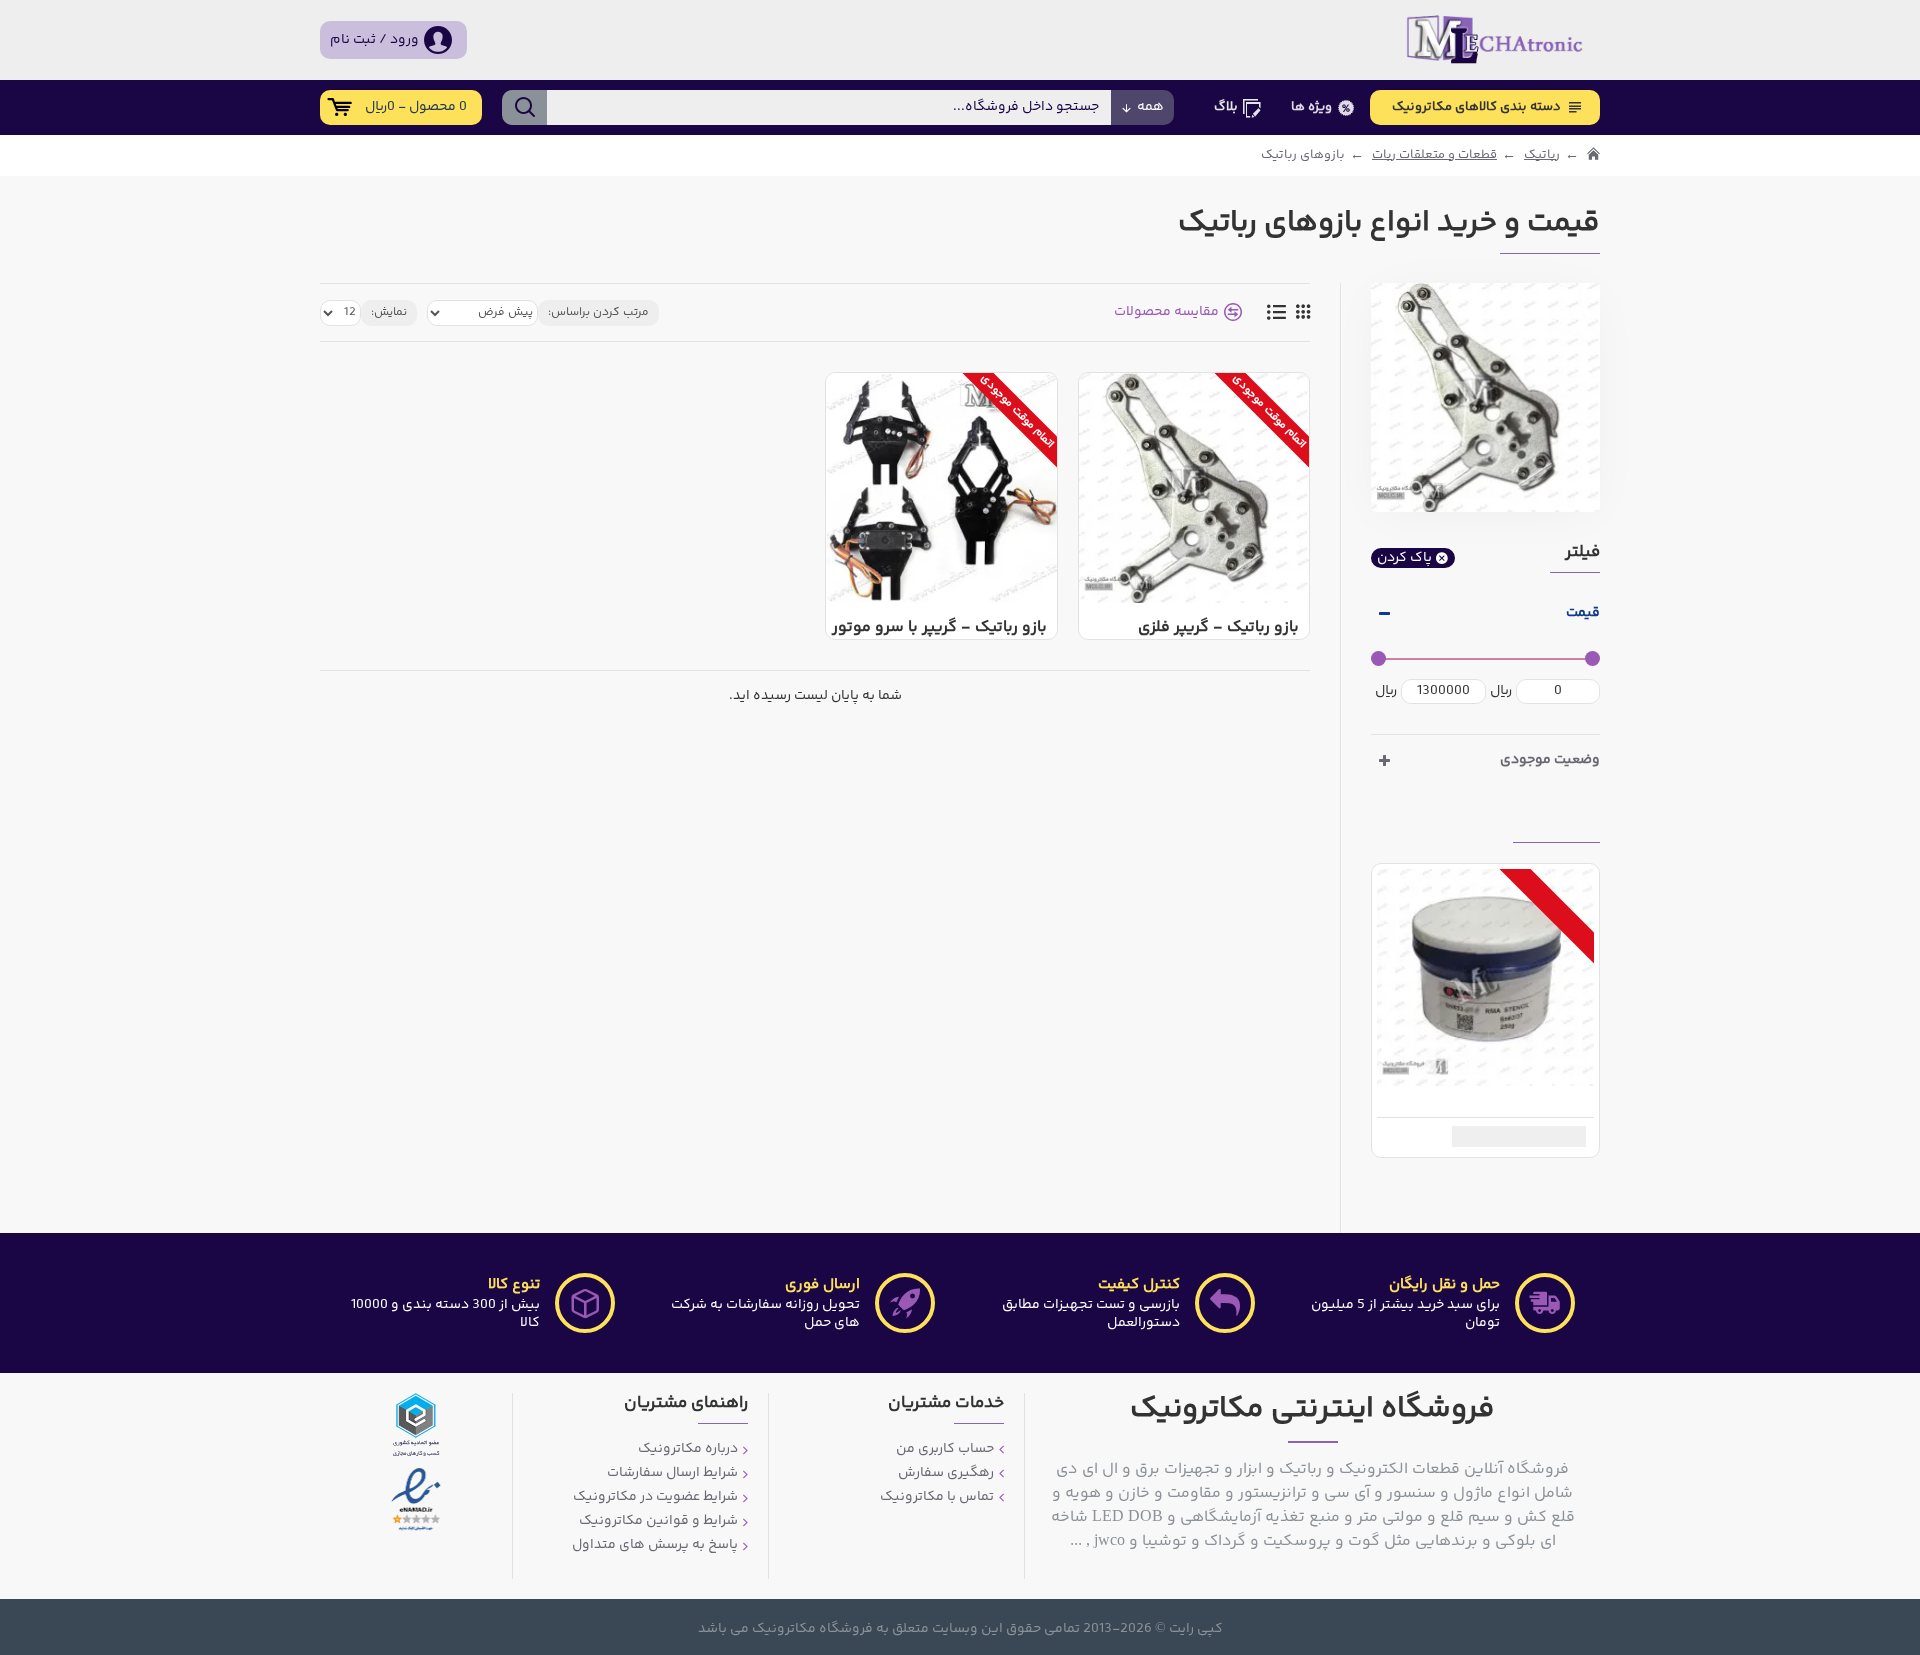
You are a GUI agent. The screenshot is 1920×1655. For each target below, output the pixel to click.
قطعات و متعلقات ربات (1434, 155)
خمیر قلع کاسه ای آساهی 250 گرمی (1481, 1103)
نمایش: (389, 312)
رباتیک (1542, 155)
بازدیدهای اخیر (1556, 825)
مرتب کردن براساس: (598, 312)
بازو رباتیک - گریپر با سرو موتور (939, 628)
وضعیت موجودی (1550, 760)
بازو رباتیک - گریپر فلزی (1218, 628)
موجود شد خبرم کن (1512, 1136)
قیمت (1583, 613)
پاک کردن (1404, 558)
